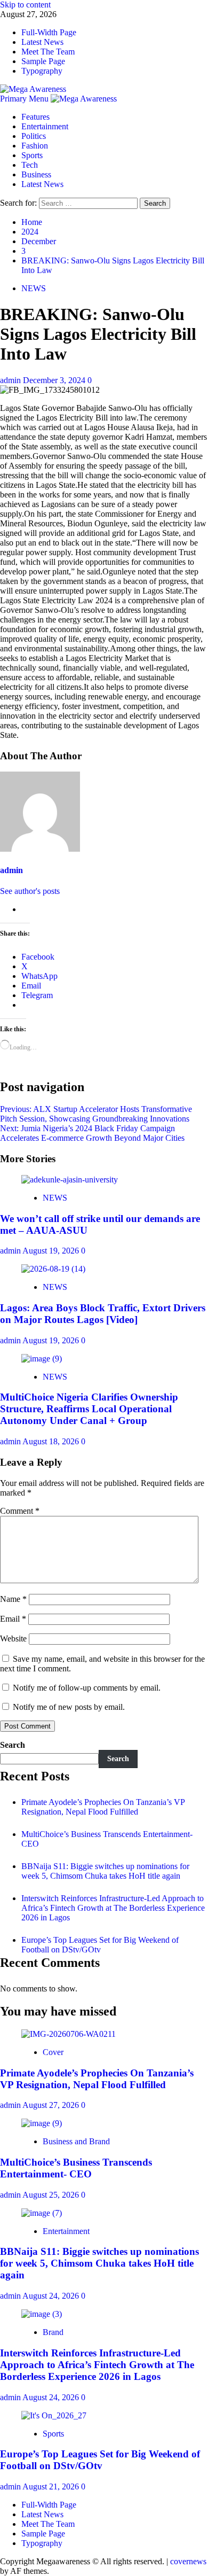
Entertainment (45, 126)
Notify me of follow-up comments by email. (87, 1688)
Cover (53, 2052)
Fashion (35, 146)
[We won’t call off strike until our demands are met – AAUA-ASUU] (70, 1180)
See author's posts (30, 891)
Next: (92, 1133)
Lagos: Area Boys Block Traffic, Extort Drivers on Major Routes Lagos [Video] (103, 1314)
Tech (30, 165)
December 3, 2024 (55, 380)
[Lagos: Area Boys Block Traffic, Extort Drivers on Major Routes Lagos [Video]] (53, 1269)
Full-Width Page (49, 32)
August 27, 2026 (52, 2105)
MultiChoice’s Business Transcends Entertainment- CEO (76, 2168)
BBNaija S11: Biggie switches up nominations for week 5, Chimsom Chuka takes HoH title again (105, 1871)
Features (35, 117)
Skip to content (25, 5)
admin (11, 380)
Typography (42, 71)
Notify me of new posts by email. (69, 1707)
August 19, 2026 (52, 1251)
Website (13, 1639)
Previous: (96, 1114)
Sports (32, 155)
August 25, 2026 (52, 2195)
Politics (34, 136)
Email (13, 1619)
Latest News (42, 42)
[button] (25, 99)
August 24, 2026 (52, 2296)
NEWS (34, 288)
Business (36, 174)
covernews (188, 2561)
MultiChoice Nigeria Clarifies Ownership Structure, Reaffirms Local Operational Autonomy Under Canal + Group (89, 1409)
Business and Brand (76, 2141)
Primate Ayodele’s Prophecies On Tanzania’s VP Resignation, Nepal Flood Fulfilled (103, 1807)
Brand (53, 2332)
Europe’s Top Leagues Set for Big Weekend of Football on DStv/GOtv (100, 1945)
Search (13, 1745)
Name (13, 1599)
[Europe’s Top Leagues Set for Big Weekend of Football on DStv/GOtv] (54, 2415)
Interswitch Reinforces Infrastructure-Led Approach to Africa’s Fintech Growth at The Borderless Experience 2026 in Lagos (113, 1908)
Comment (20, 1511)
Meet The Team (48, 52)
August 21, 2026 (52, 2486)
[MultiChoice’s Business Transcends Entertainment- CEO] (42, 2123)
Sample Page (43, 61)
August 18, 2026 (52, 1441)
